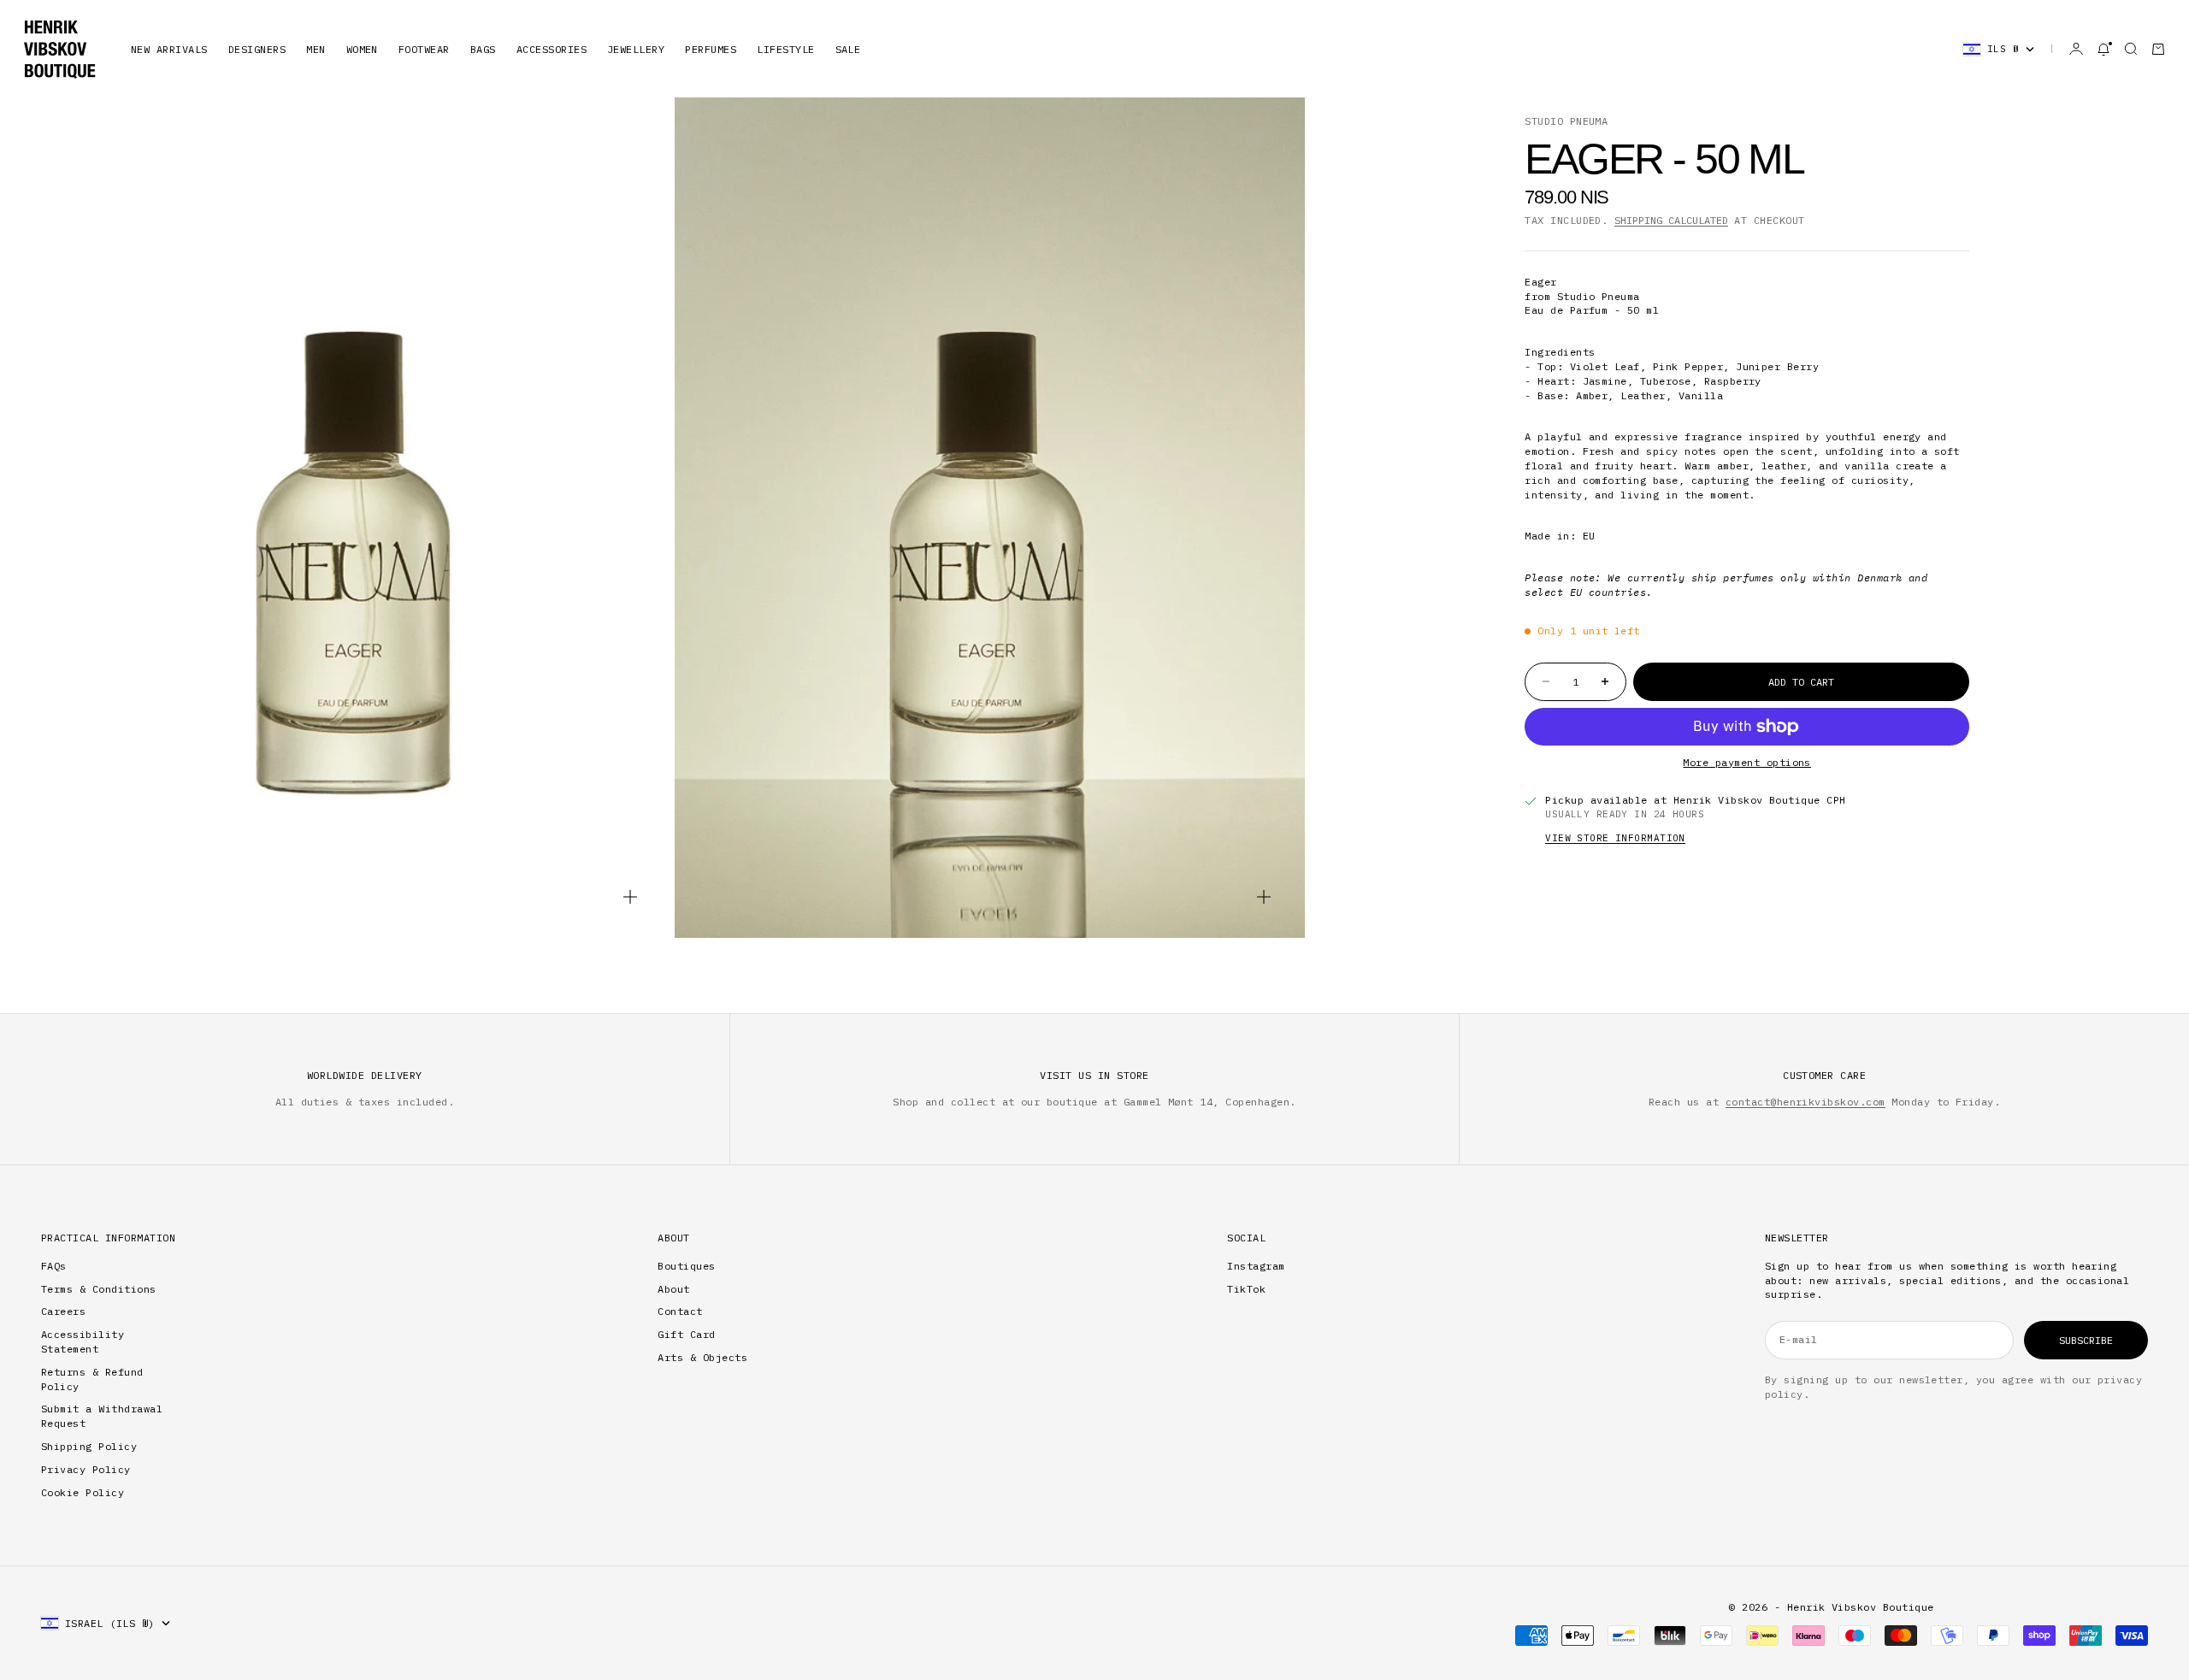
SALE (848, 49)
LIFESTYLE (785, 49)
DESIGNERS (257, 49)
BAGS (483, 49)
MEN (316, 49)
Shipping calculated (1671, 220)
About (673, 1289)
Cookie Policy (83, 1492)
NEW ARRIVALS (169, 49)
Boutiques (686, 1266)
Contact (680, 1311)
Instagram (1256, 1266)
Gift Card (686, 1334)
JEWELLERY (636, 49)
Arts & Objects (702, 1357)
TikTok (1246, 1289)
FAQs (54, 1266)
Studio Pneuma (1566, 121)
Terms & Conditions (99, 1289)
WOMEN (362, 49)
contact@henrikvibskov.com (1805, 1102)
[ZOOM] (630, 897)
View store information (1615, 838)
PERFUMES (711, 49)
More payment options (1747, 762)
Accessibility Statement (83, 1341)
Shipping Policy (89, 1446)
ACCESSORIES (552, 49)
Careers (63, 1311)
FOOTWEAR (424, 49)
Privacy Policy (86, 1469)
